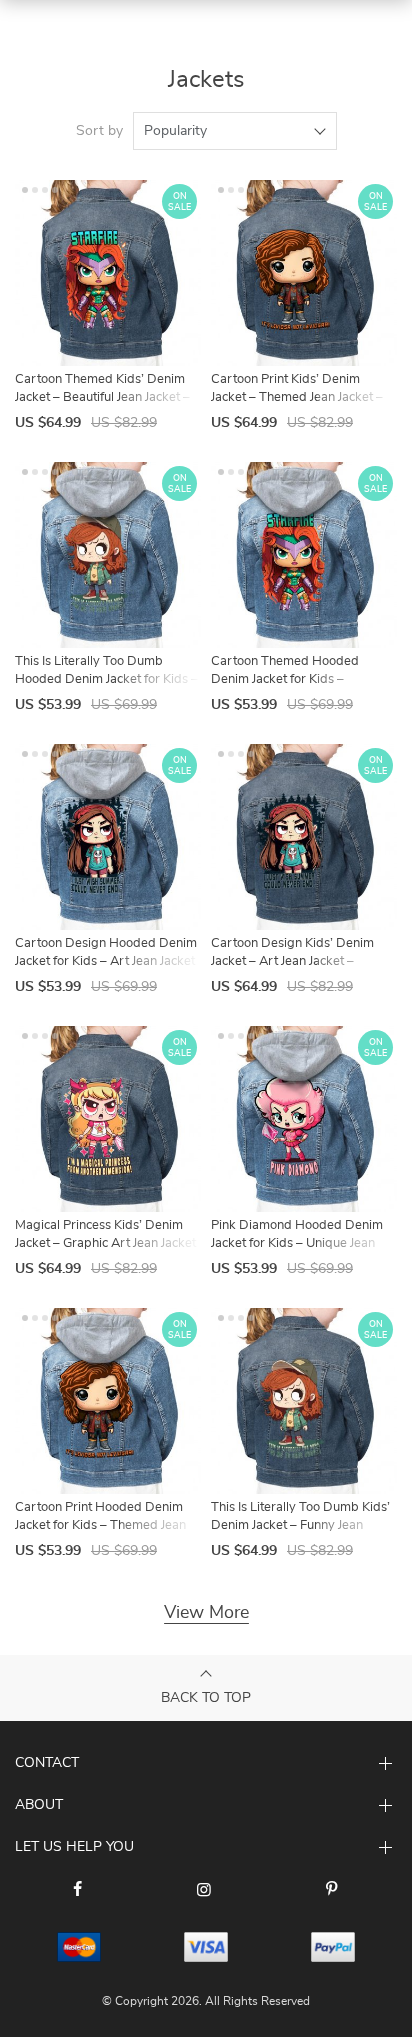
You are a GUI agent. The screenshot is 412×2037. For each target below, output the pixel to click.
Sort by (99, 131)
